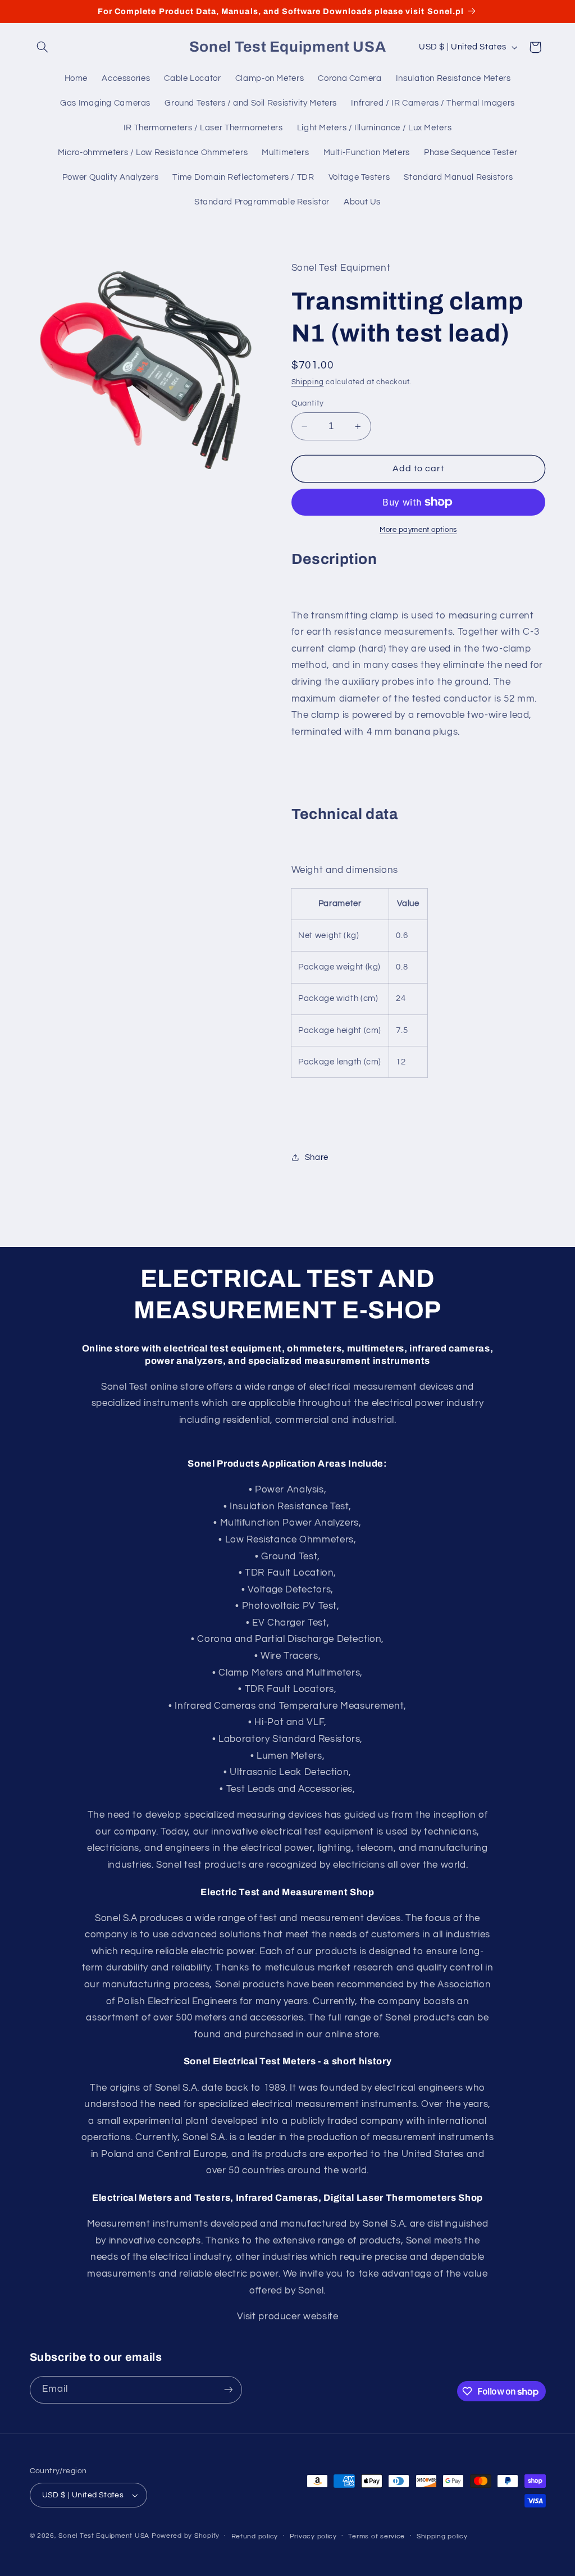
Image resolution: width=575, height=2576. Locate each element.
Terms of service (377, 2536)
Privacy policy (313, 2536)
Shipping (308, 382)
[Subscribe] (228, 2390)
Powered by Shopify (186, 2536)
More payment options (418, 530)
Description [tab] (334, 559)
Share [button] (317, 1157)
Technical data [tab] (345, 814)
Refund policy (255, 2536)
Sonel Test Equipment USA (104, 2536)
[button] (43, 47)
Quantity (308, 403)
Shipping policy (442, 2536)
